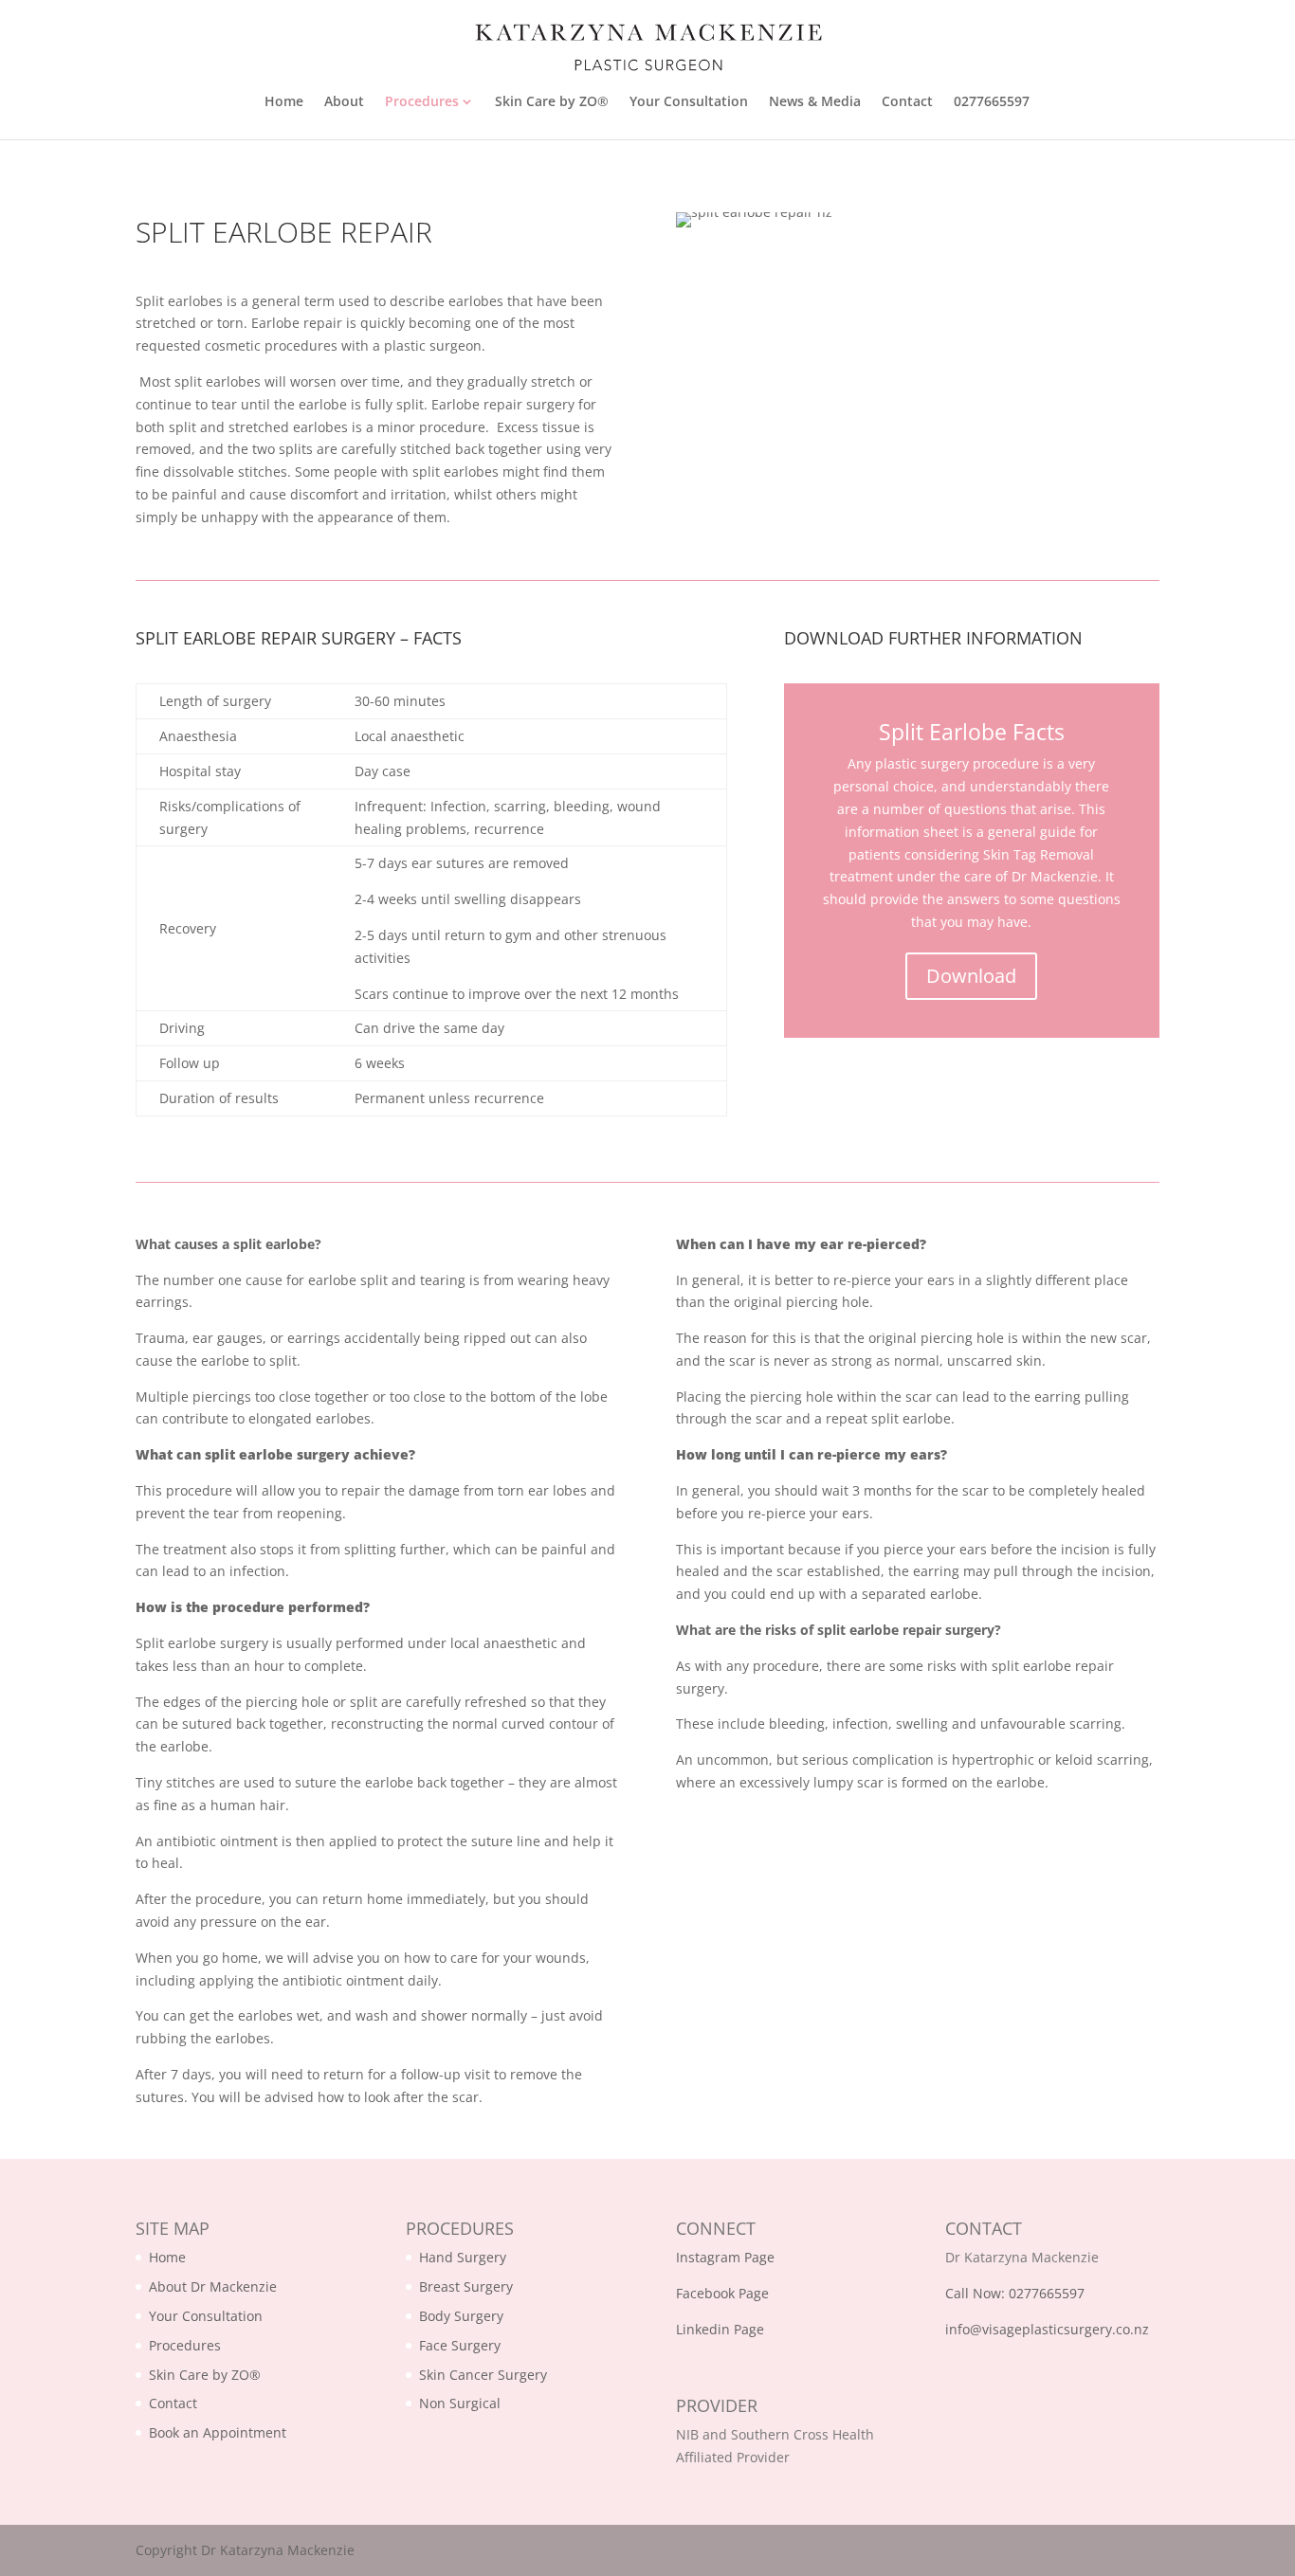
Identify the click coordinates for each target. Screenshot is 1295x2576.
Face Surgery (460, 2345)
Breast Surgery (466, 2286)
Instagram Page (725, 2257)
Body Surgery (461, 2316)
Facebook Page (722, 2293)
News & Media (815, 102)
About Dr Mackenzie (213, 2286)
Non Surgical (460, 2403)
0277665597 (992, 102)
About (344, 102)
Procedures (422, 102)
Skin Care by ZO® (552, 102)
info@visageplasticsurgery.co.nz (1047, 2329)
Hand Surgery (463, 2257)
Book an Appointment (218, 2432)
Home (284, 102)
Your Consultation (689, 102)
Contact (907, 102)
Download (971, 976)
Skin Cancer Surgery (483, 2375)
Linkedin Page (720, 2329)
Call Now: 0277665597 (1015, 2293)
